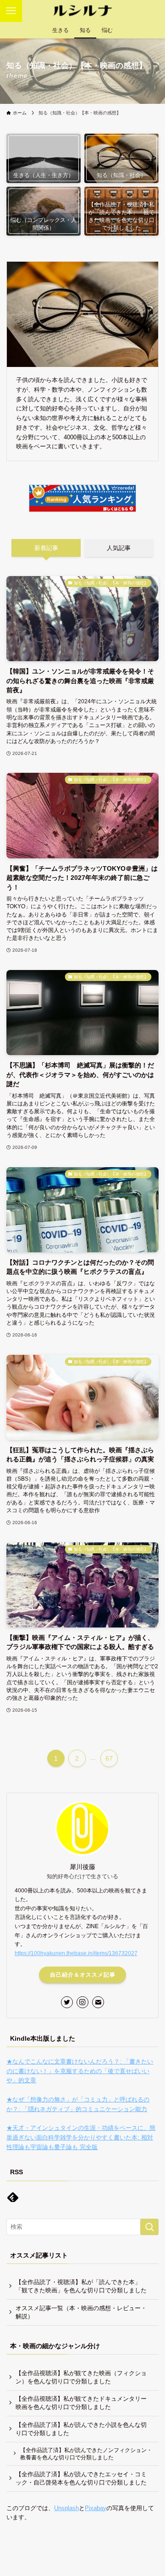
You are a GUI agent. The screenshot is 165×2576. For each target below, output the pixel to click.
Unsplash (66, 2508)
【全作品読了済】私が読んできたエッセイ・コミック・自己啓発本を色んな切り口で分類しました (81, 2478)
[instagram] (82, 2002)
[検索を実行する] (149, 2227)
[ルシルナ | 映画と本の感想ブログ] (82, 11)
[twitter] (67, 2002)
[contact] (98, 2002)
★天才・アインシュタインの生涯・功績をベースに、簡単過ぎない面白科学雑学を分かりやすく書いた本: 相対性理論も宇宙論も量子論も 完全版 (81, 2137)
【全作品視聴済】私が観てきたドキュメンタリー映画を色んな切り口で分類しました (81, 2403)
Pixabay (96, 2508)
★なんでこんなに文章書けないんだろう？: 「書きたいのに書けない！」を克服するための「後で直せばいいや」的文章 (80, 2071)
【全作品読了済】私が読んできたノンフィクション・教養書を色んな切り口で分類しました (86, 2454)
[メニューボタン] (11, 11)
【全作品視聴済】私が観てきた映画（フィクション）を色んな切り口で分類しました (81, 2377)
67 (109, 1758)
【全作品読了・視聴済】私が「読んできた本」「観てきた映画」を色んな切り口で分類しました (81, 2286)
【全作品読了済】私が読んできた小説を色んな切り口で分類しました (81, 2429)
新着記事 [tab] (46, 548)
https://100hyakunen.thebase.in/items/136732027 (76, 1953)
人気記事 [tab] (119, 548)
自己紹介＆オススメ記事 (83, 1975)
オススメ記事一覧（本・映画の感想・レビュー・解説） (81, 2312)
